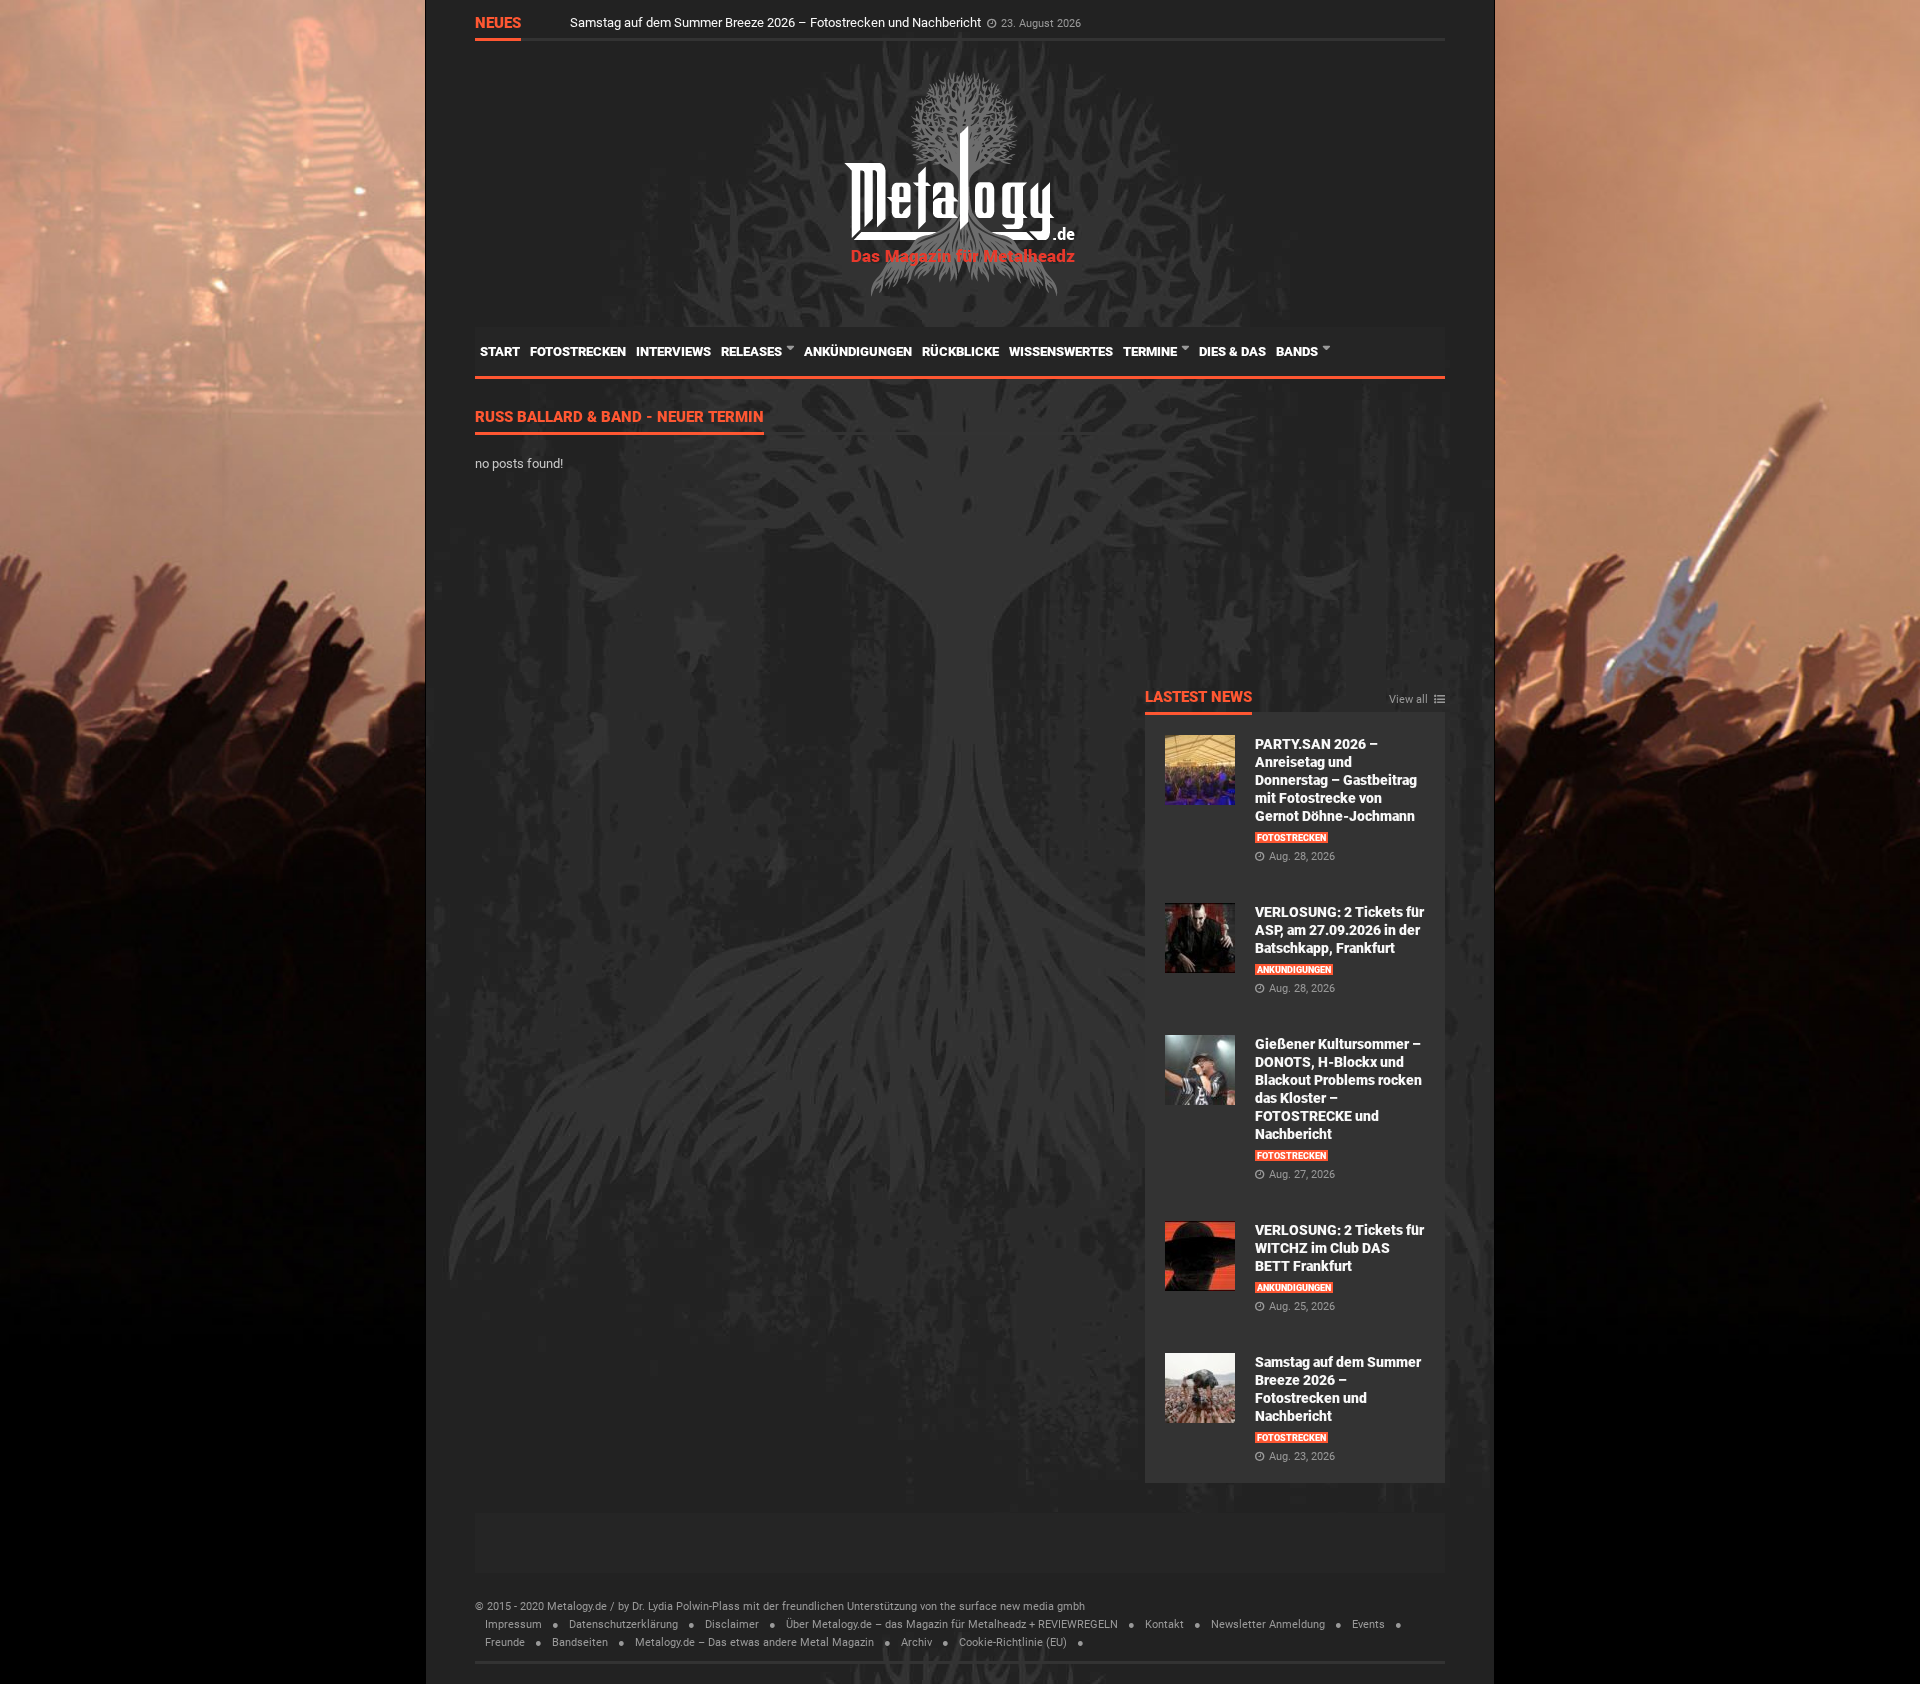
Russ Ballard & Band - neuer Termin (619, 418)
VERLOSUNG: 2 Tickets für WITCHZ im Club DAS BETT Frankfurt (1339, 1248)
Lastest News (1198, 698)
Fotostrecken (578, 351)
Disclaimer (732, 1624)
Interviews (673, 351)
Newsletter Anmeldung (1268, 1624)
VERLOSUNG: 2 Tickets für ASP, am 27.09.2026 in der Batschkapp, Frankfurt (1339, 930)
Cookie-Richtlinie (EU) (1013, 1642)
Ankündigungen (858, 351)
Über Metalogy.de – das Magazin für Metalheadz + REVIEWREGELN (952, 1624)
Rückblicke (960, 351)
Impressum (513, 1624)
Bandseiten (580, 1642)
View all (1408, 700)
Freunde (505, 1642)
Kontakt (1164, 1624)
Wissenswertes (1061, 351)
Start (500, 351)
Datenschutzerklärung (623, 1624)
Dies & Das (1232, 351)
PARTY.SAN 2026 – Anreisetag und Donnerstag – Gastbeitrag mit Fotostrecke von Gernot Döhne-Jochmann (1336, 780)
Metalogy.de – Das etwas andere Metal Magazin (754, 1642)
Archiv (916, 1642)
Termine (1151, 351)
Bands (1298, 351)
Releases (753, 351)
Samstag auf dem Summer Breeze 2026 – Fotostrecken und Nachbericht (777, 22)
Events (1368, 1624)
